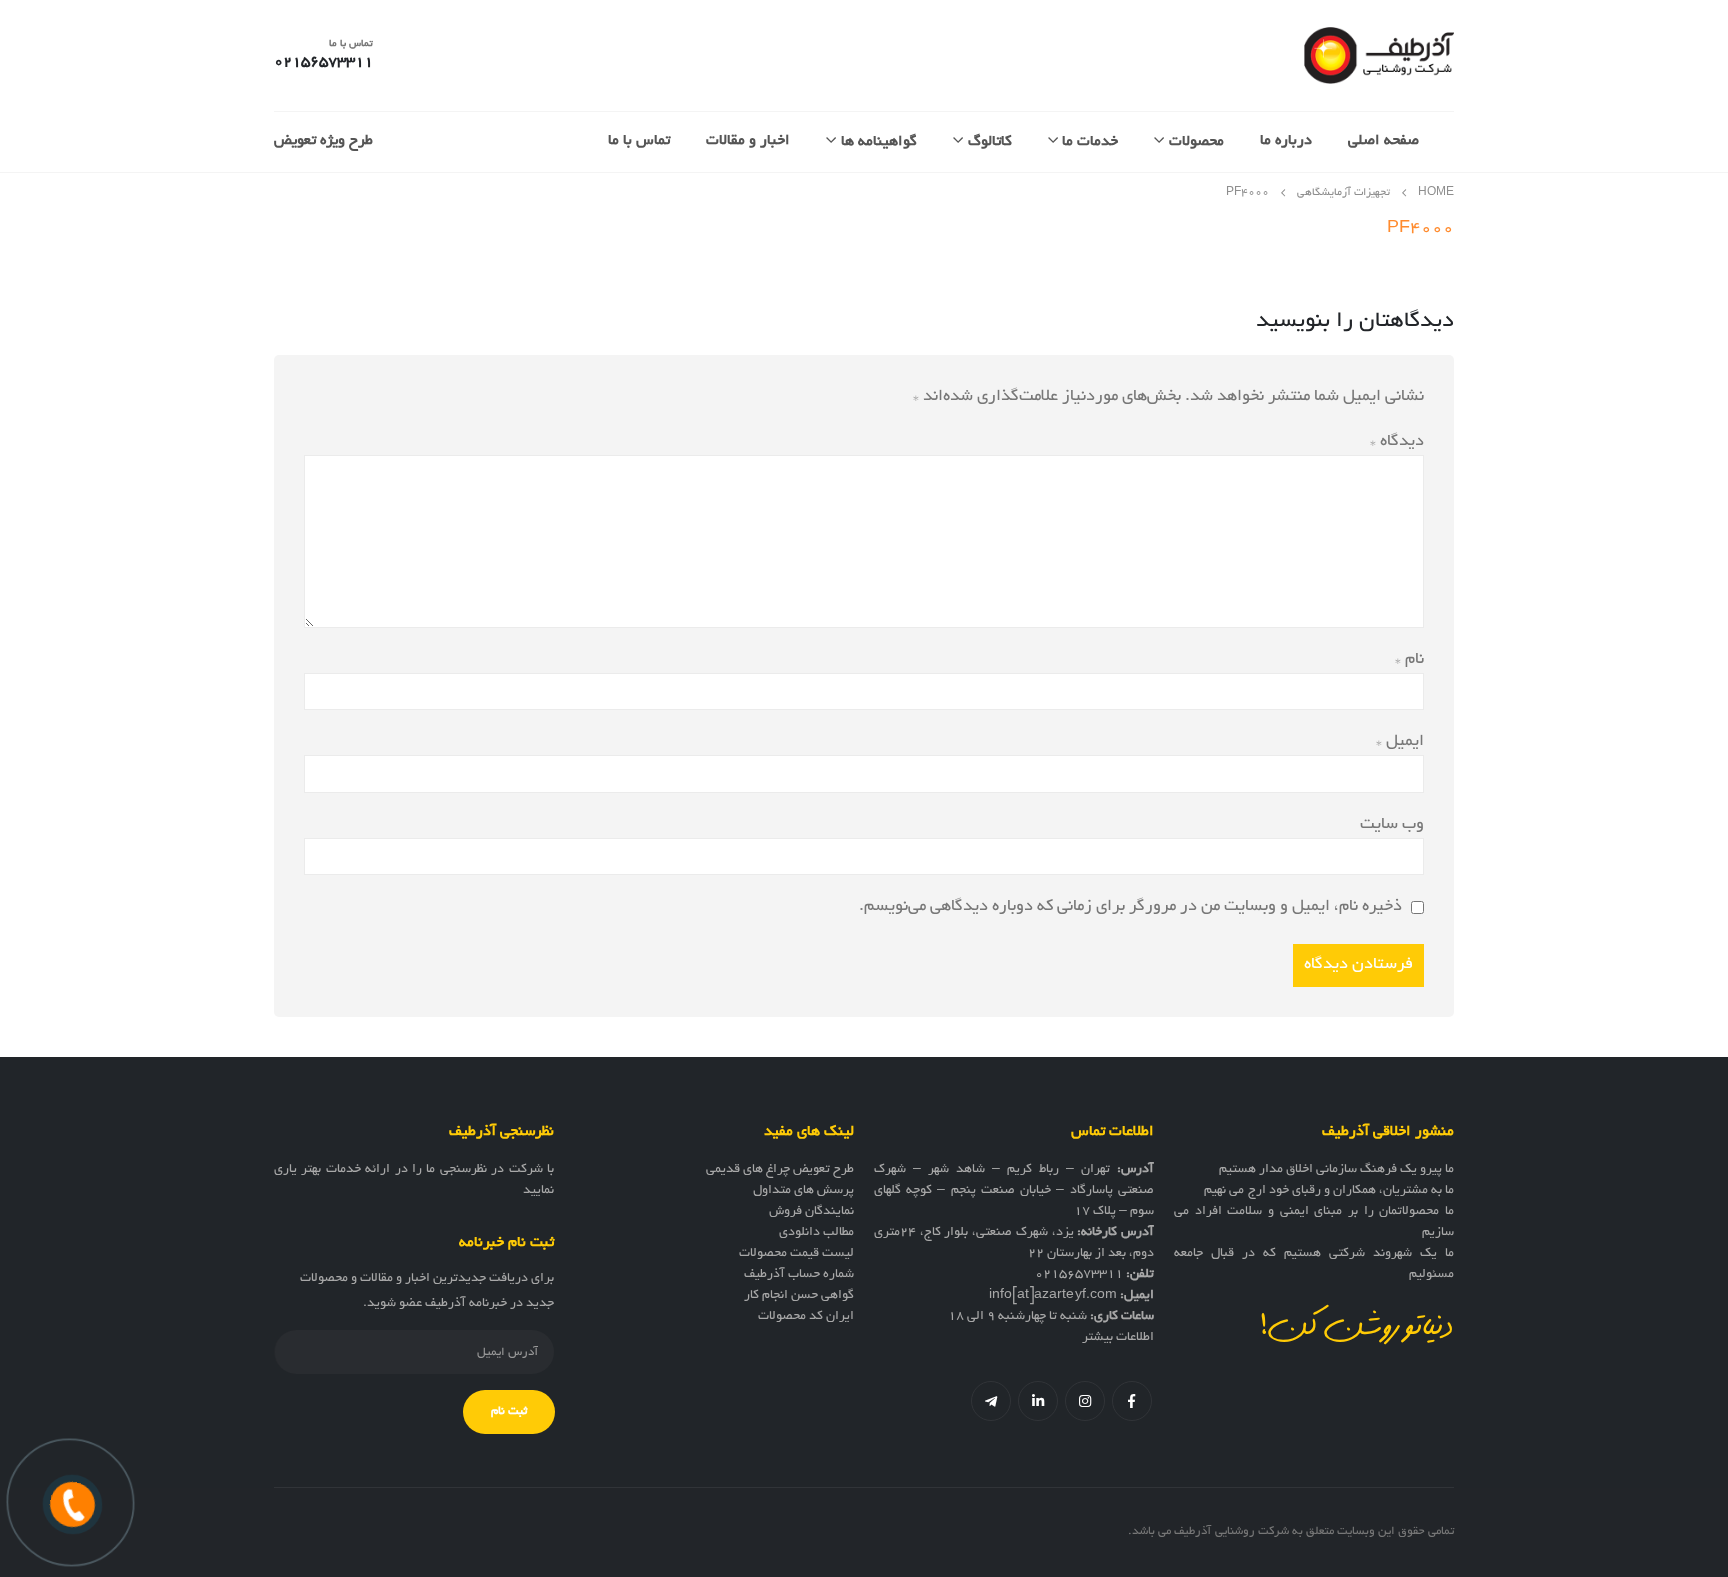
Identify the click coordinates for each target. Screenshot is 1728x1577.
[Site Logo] (1379, 55)
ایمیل (1400, 742)
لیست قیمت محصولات (796, 1254)
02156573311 (1079, 1275)
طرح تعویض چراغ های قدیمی (780, 1170)
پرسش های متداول (803, 1191)
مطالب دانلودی (816, 1233)
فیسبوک (1132, 1401)
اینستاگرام (1085, 1401)
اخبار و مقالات (748, 141)
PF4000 (1420, 229)
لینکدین (1038, 1401)
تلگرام (991, 1401)
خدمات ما (1090, 142)
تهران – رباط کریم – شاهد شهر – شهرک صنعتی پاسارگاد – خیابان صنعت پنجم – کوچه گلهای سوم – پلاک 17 (1014, 1191)
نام (1409, 660)
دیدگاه (1397, 442)
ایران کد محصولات (806, 1317)
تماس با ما (639, 141)
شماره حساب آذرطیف (799, 1275)
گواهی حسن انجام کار (799, 1296)
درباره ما (1286, 141)
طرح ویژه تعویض (323, 141)
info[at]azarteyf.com (1053, 1296)
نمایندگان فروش (811, 1212)
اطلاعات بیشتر (1118, 1338)
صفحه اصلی (1383, 141)
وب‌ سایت (1392, 825)
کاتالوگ (990, 142)
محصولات (1196, 142)
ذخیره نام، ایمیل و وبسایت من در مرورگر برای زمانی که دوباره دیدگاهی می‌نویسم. (1130, 907)
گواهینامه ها (879, 142)
